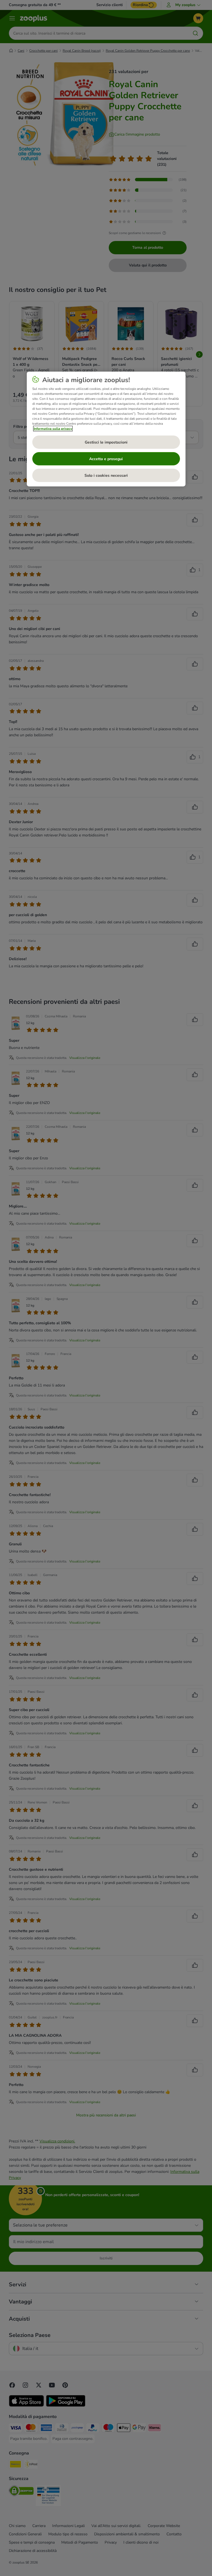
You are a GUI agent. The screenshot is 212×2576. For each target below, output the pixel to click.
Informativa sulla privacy (53, 429)
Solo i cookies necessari (106, 475)
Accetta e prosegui (106, 459)
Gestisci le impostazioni (106, 442)
